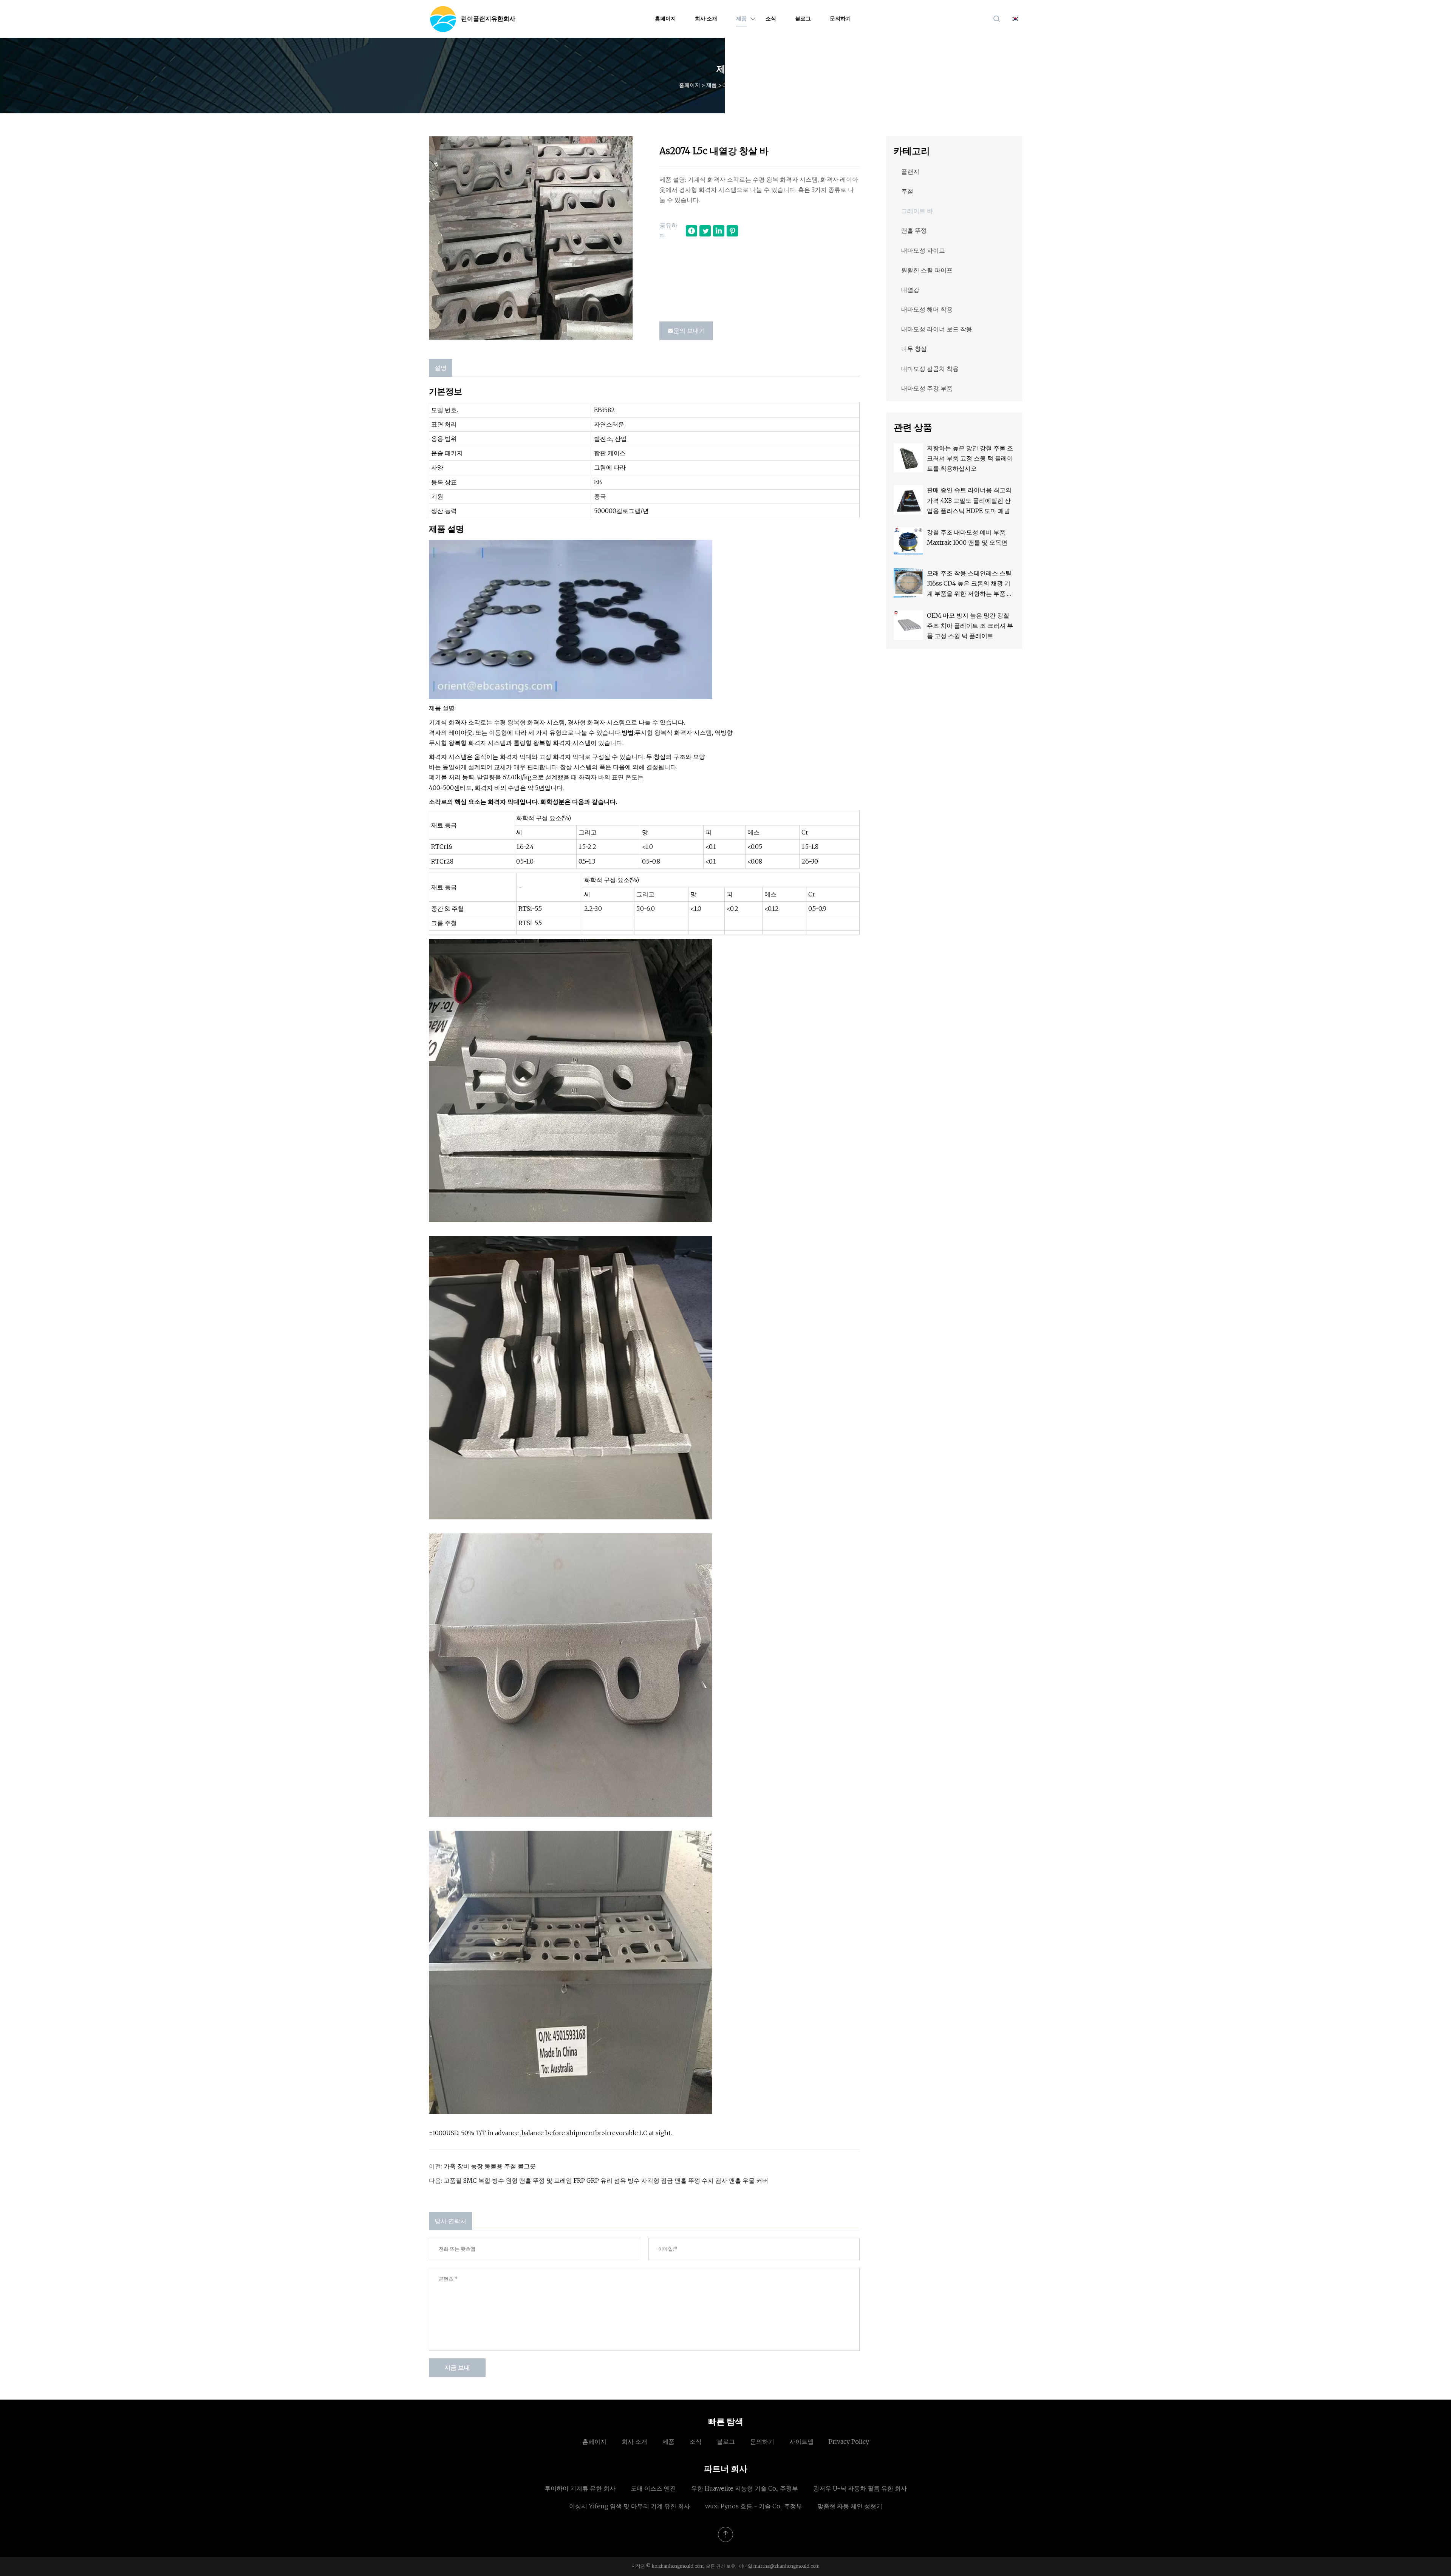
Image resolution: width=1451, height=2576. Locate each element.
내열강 (910, 290)
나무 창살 (914, 349)
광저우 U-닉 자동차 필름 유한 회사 (860, 2488)
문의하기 (840, 19)
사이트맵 (801, 2442)
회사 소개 (706, 19)
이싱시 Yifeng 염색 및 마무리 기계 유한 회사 (630, 2506)
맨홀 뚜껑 (914, 230)
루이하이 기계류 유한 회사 (580, 2488)
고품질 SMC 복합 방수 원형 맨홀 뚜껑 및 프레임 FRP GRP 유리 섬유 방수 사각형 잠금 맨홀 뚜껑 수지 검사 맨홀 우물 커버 (606, 2180)
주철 (907, 191)
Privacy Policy (849, 2442)
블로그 (803, 19)
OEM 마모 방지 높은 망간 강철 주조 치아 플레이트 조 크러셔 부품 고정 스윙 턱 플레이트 (970, 626)
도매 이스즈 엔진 (653, 2488)
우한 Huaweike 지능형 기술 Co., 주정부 (745, 2488)
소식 (771, 19)
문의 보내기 (689, 331)
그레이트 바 (737, 85)
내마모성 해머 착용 (927, 309)
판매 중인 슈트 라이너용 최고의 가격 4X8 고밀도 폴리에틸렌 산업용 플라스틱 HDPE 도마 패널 (969, 500)
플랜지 (910, 172)
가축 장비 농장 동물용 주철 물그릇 (490, 2166)
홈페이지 (665, 19)
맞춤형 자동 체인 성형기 (850, 2506)
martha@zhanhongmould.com (787, 2566)
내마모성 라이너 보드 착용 (937, 329)
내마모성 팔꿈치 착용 (930, 369)
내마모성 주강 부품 (927, 388)
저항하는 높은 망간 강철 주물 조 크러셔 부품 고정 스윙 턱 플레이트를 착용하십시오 (970, 458)
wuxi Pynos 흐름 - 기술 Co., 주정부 (754, 2506)
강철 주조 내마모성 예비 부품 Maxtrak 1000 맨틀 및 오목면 (967, 537)
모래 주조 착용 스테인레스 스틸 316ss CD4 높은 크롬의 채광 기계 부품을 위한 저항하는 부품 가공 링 (970, 584)
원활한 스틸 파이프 (927, 270)
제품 (741, 19)
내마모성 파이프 (923, 250)
